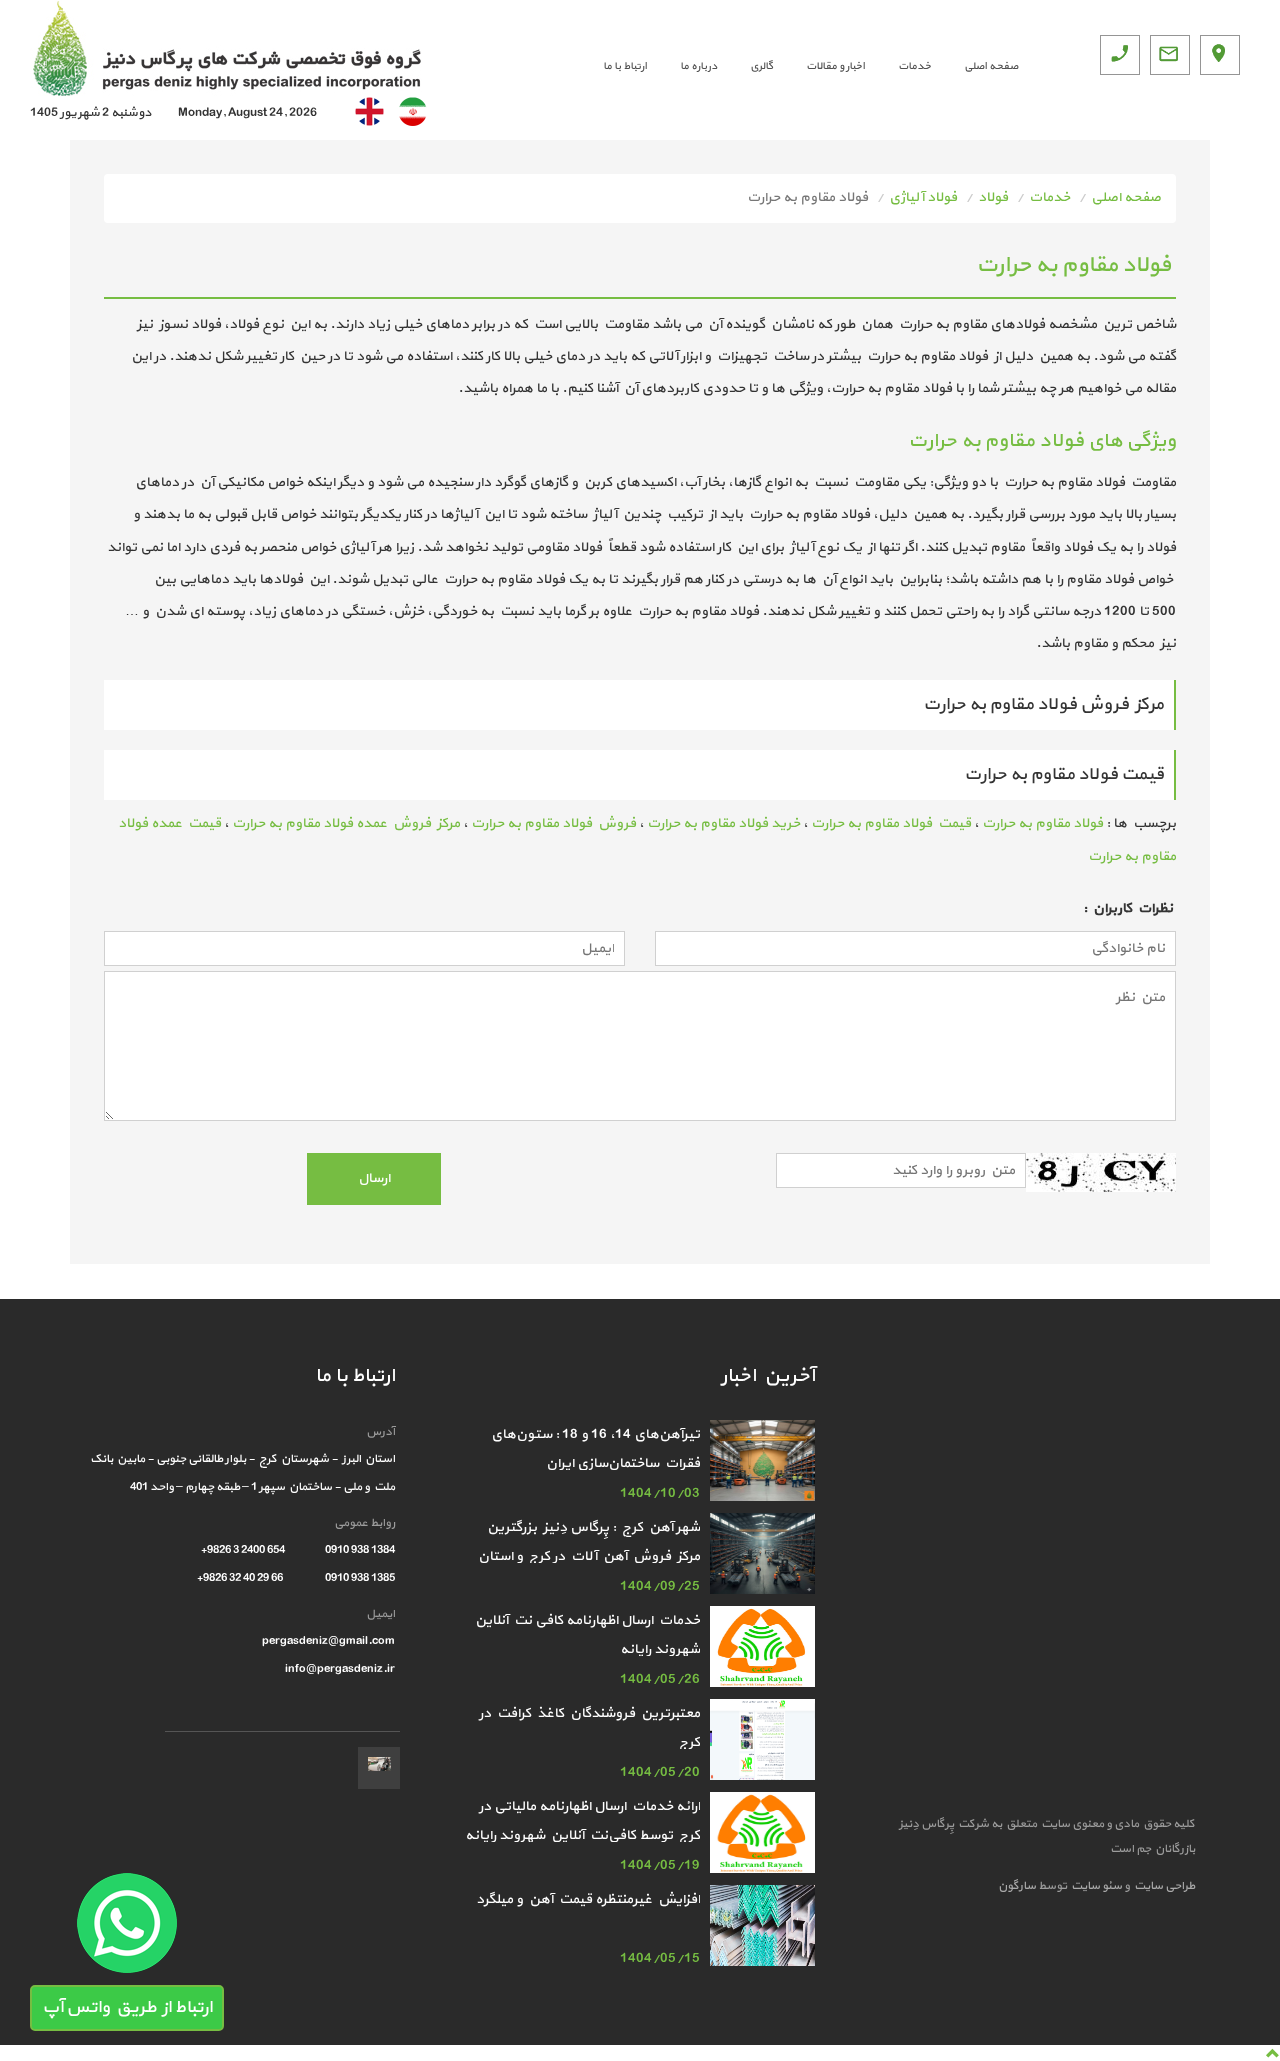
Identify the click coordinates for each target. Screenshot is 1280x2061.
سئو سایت (1095, 1886)
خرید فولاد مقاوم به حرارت (723, 823)
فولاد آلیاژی (923, 197)
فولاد (993, 197)
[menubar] (794, 67)
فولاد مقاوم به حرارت (1042, 823)
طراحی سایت (1162, 1886)
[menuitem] (974, 67)
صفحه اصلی (991, 66)
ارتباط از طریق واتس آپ (127, 2007)
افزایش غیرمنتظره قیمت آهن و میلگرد (588, 1899)
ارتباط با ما (625, 66)
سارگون (1018, 1886)
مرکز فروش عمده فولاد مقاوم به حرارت (346, 823)
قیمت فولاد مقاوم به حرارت (891, 823)
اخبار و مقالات (835, 66)
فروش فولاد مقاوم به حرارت (553, 823)
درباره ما (698, 66)
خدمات (914, 66)
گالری (761, 66)
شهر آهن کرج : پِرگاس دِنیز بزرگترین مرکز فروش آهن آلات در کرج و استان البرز (587, 1556)
